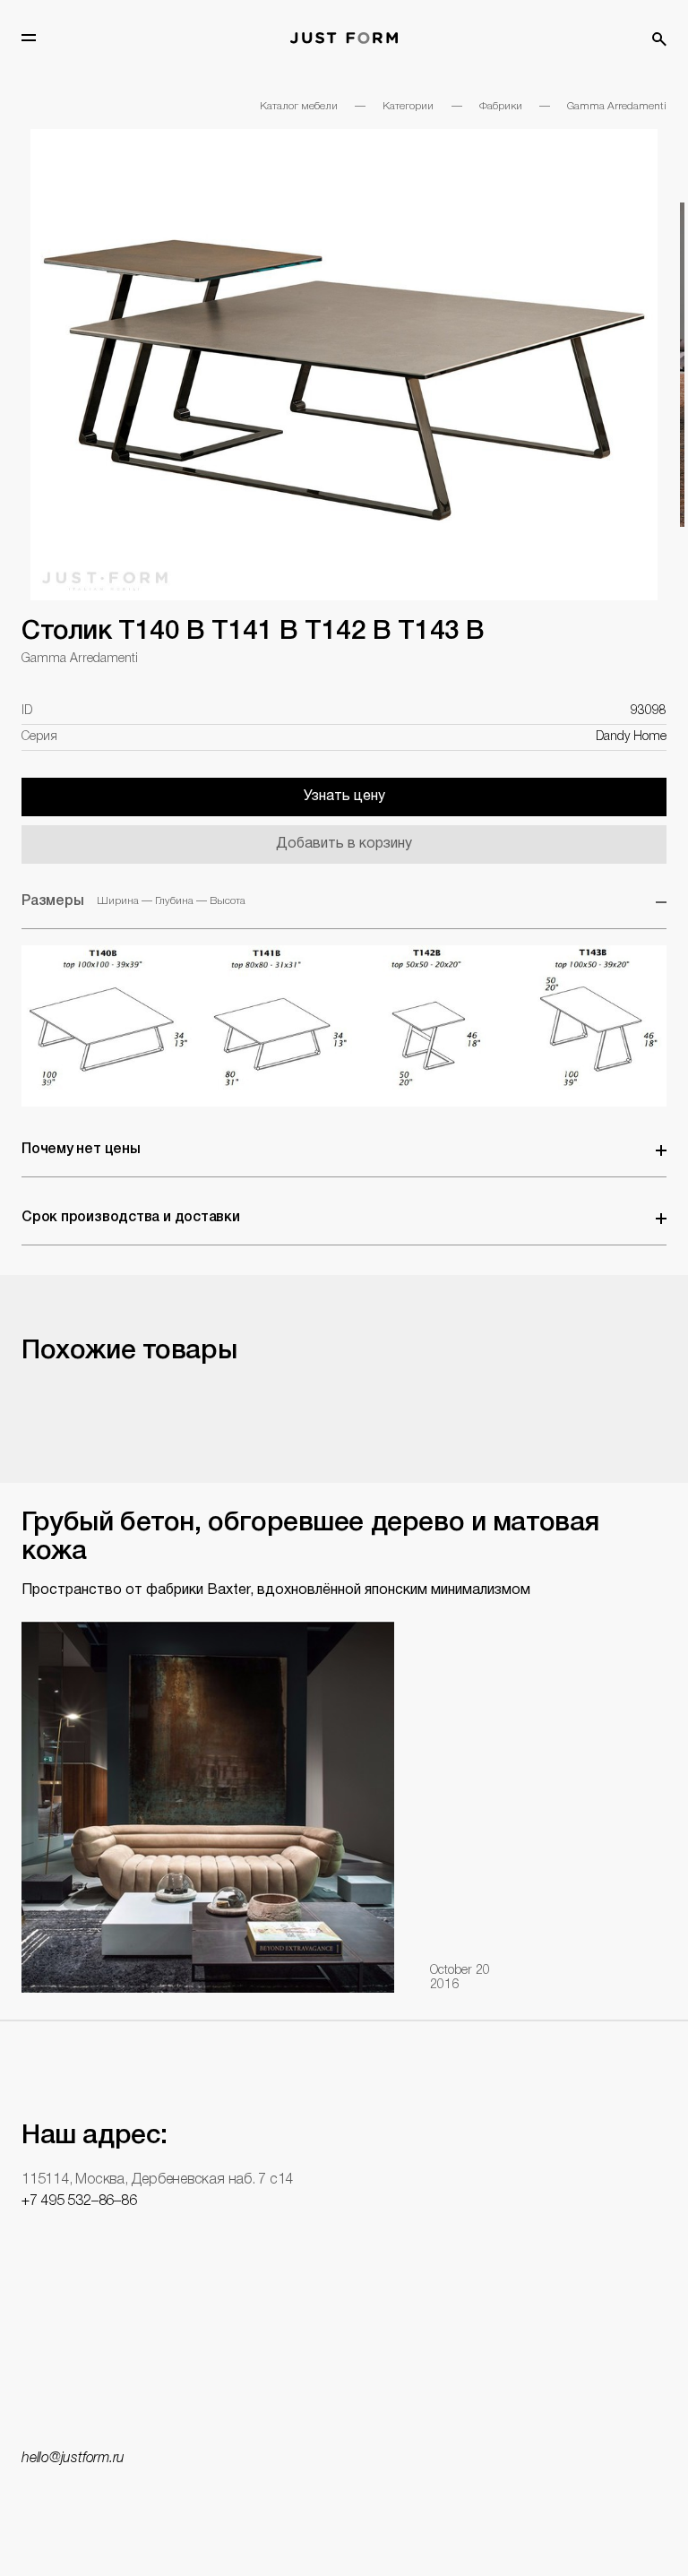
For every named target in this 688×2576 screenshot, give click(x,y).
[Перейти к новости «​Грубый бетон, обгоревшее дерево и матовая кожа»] (208, 1806)
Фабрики (501, 106)
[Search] (659, 39)
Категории (408, 106)
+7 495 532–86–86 (79, 2201)
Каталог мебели (299, 106)
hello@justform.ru (73, 2459)
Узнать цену (344, 797)
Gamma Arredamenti (617, 106)
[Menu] (29, 38)
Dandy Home (631, 737)
